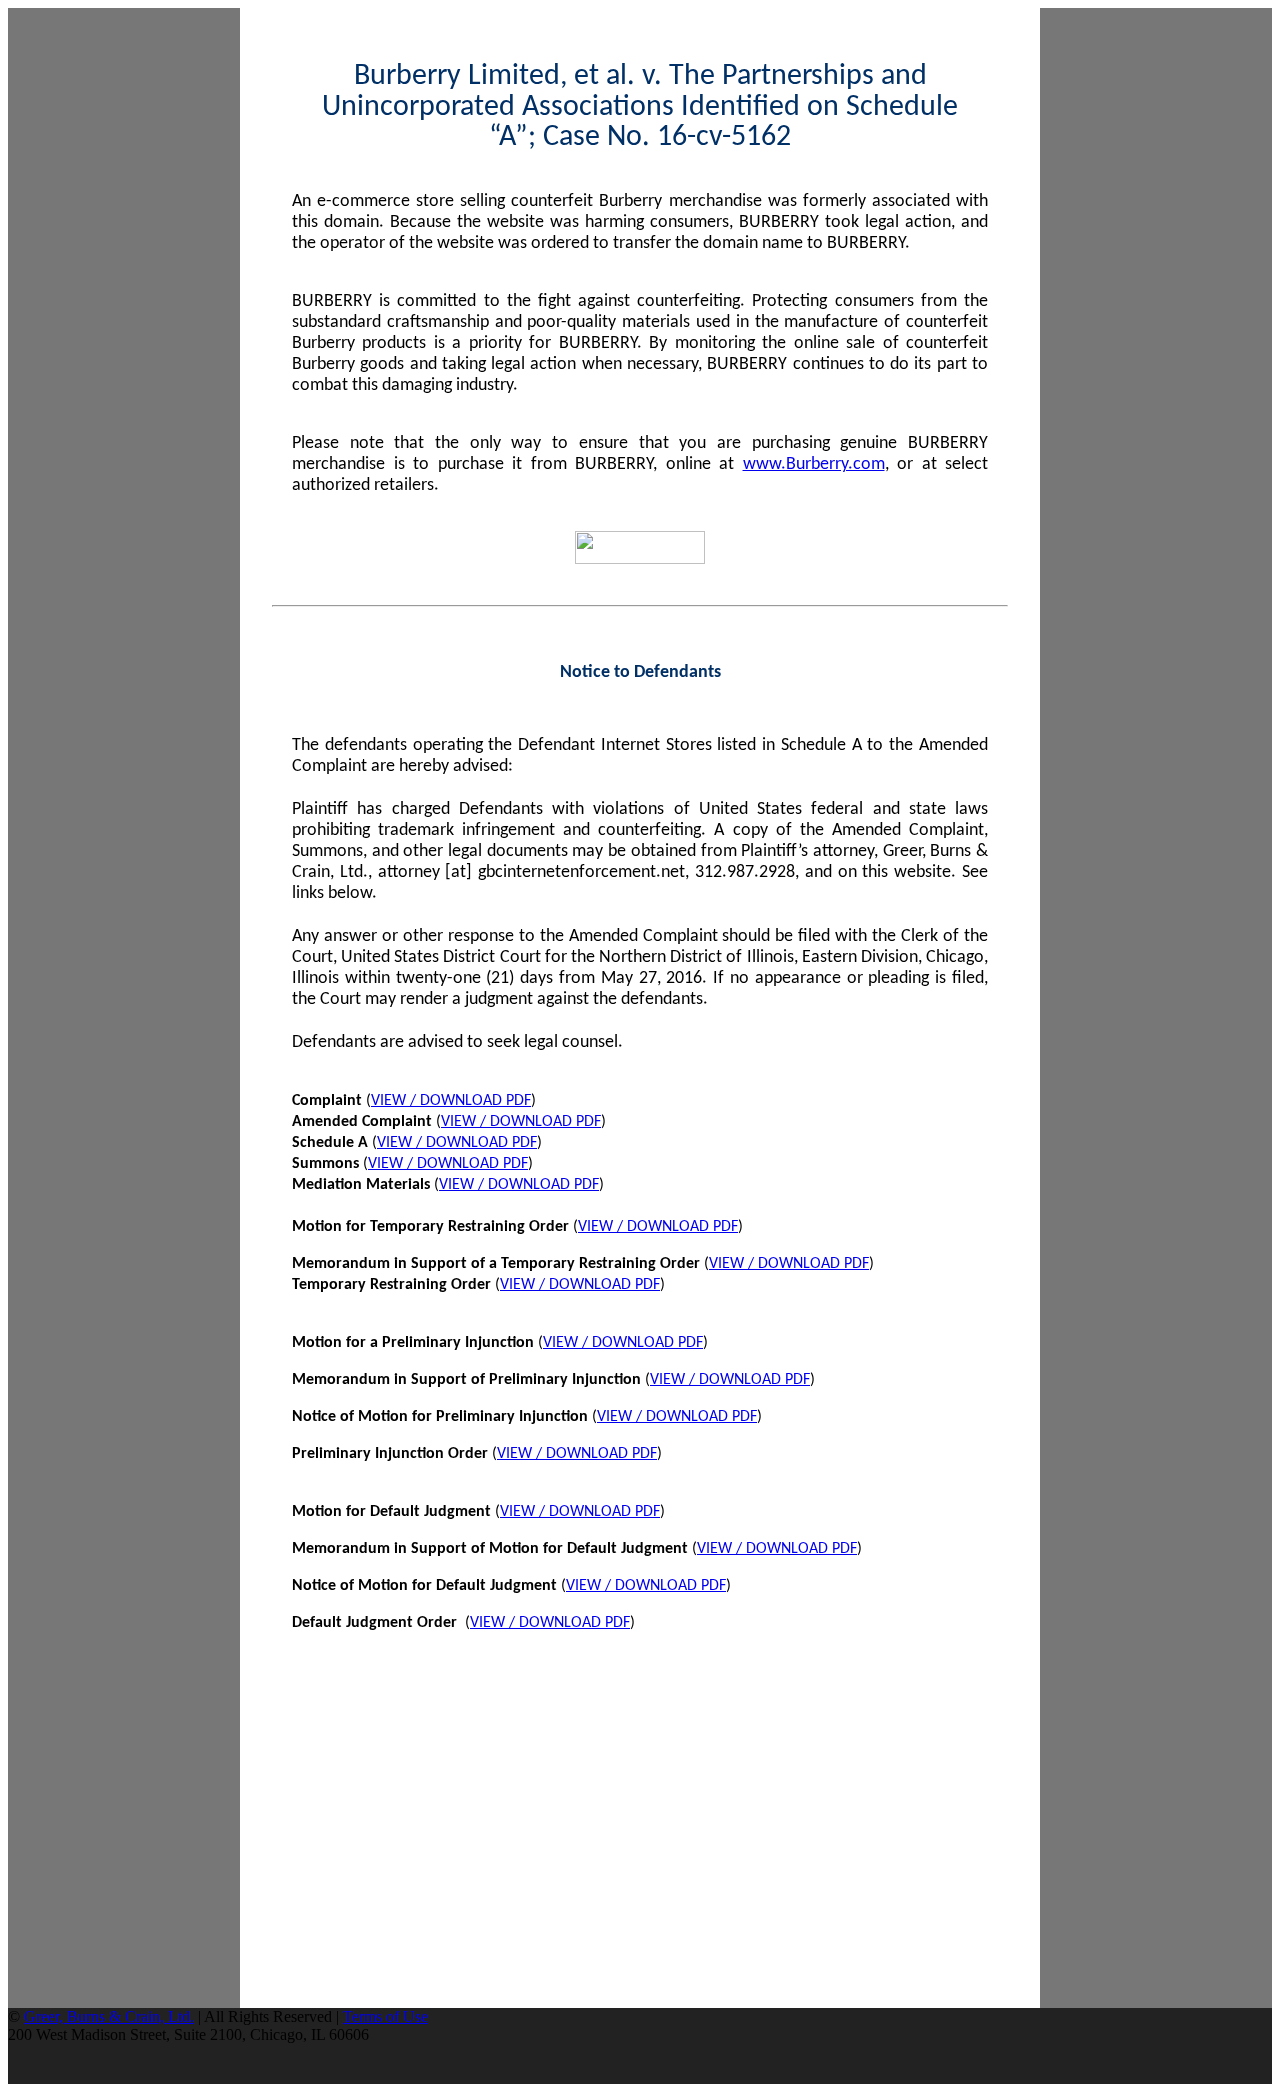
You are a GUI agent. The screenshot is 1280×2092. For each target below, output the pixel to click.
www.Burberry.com (814, 464)
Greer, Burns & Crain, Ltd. (109, 2016)
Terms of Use (385, 2016)
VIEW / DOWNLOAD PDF (451, 1101)
